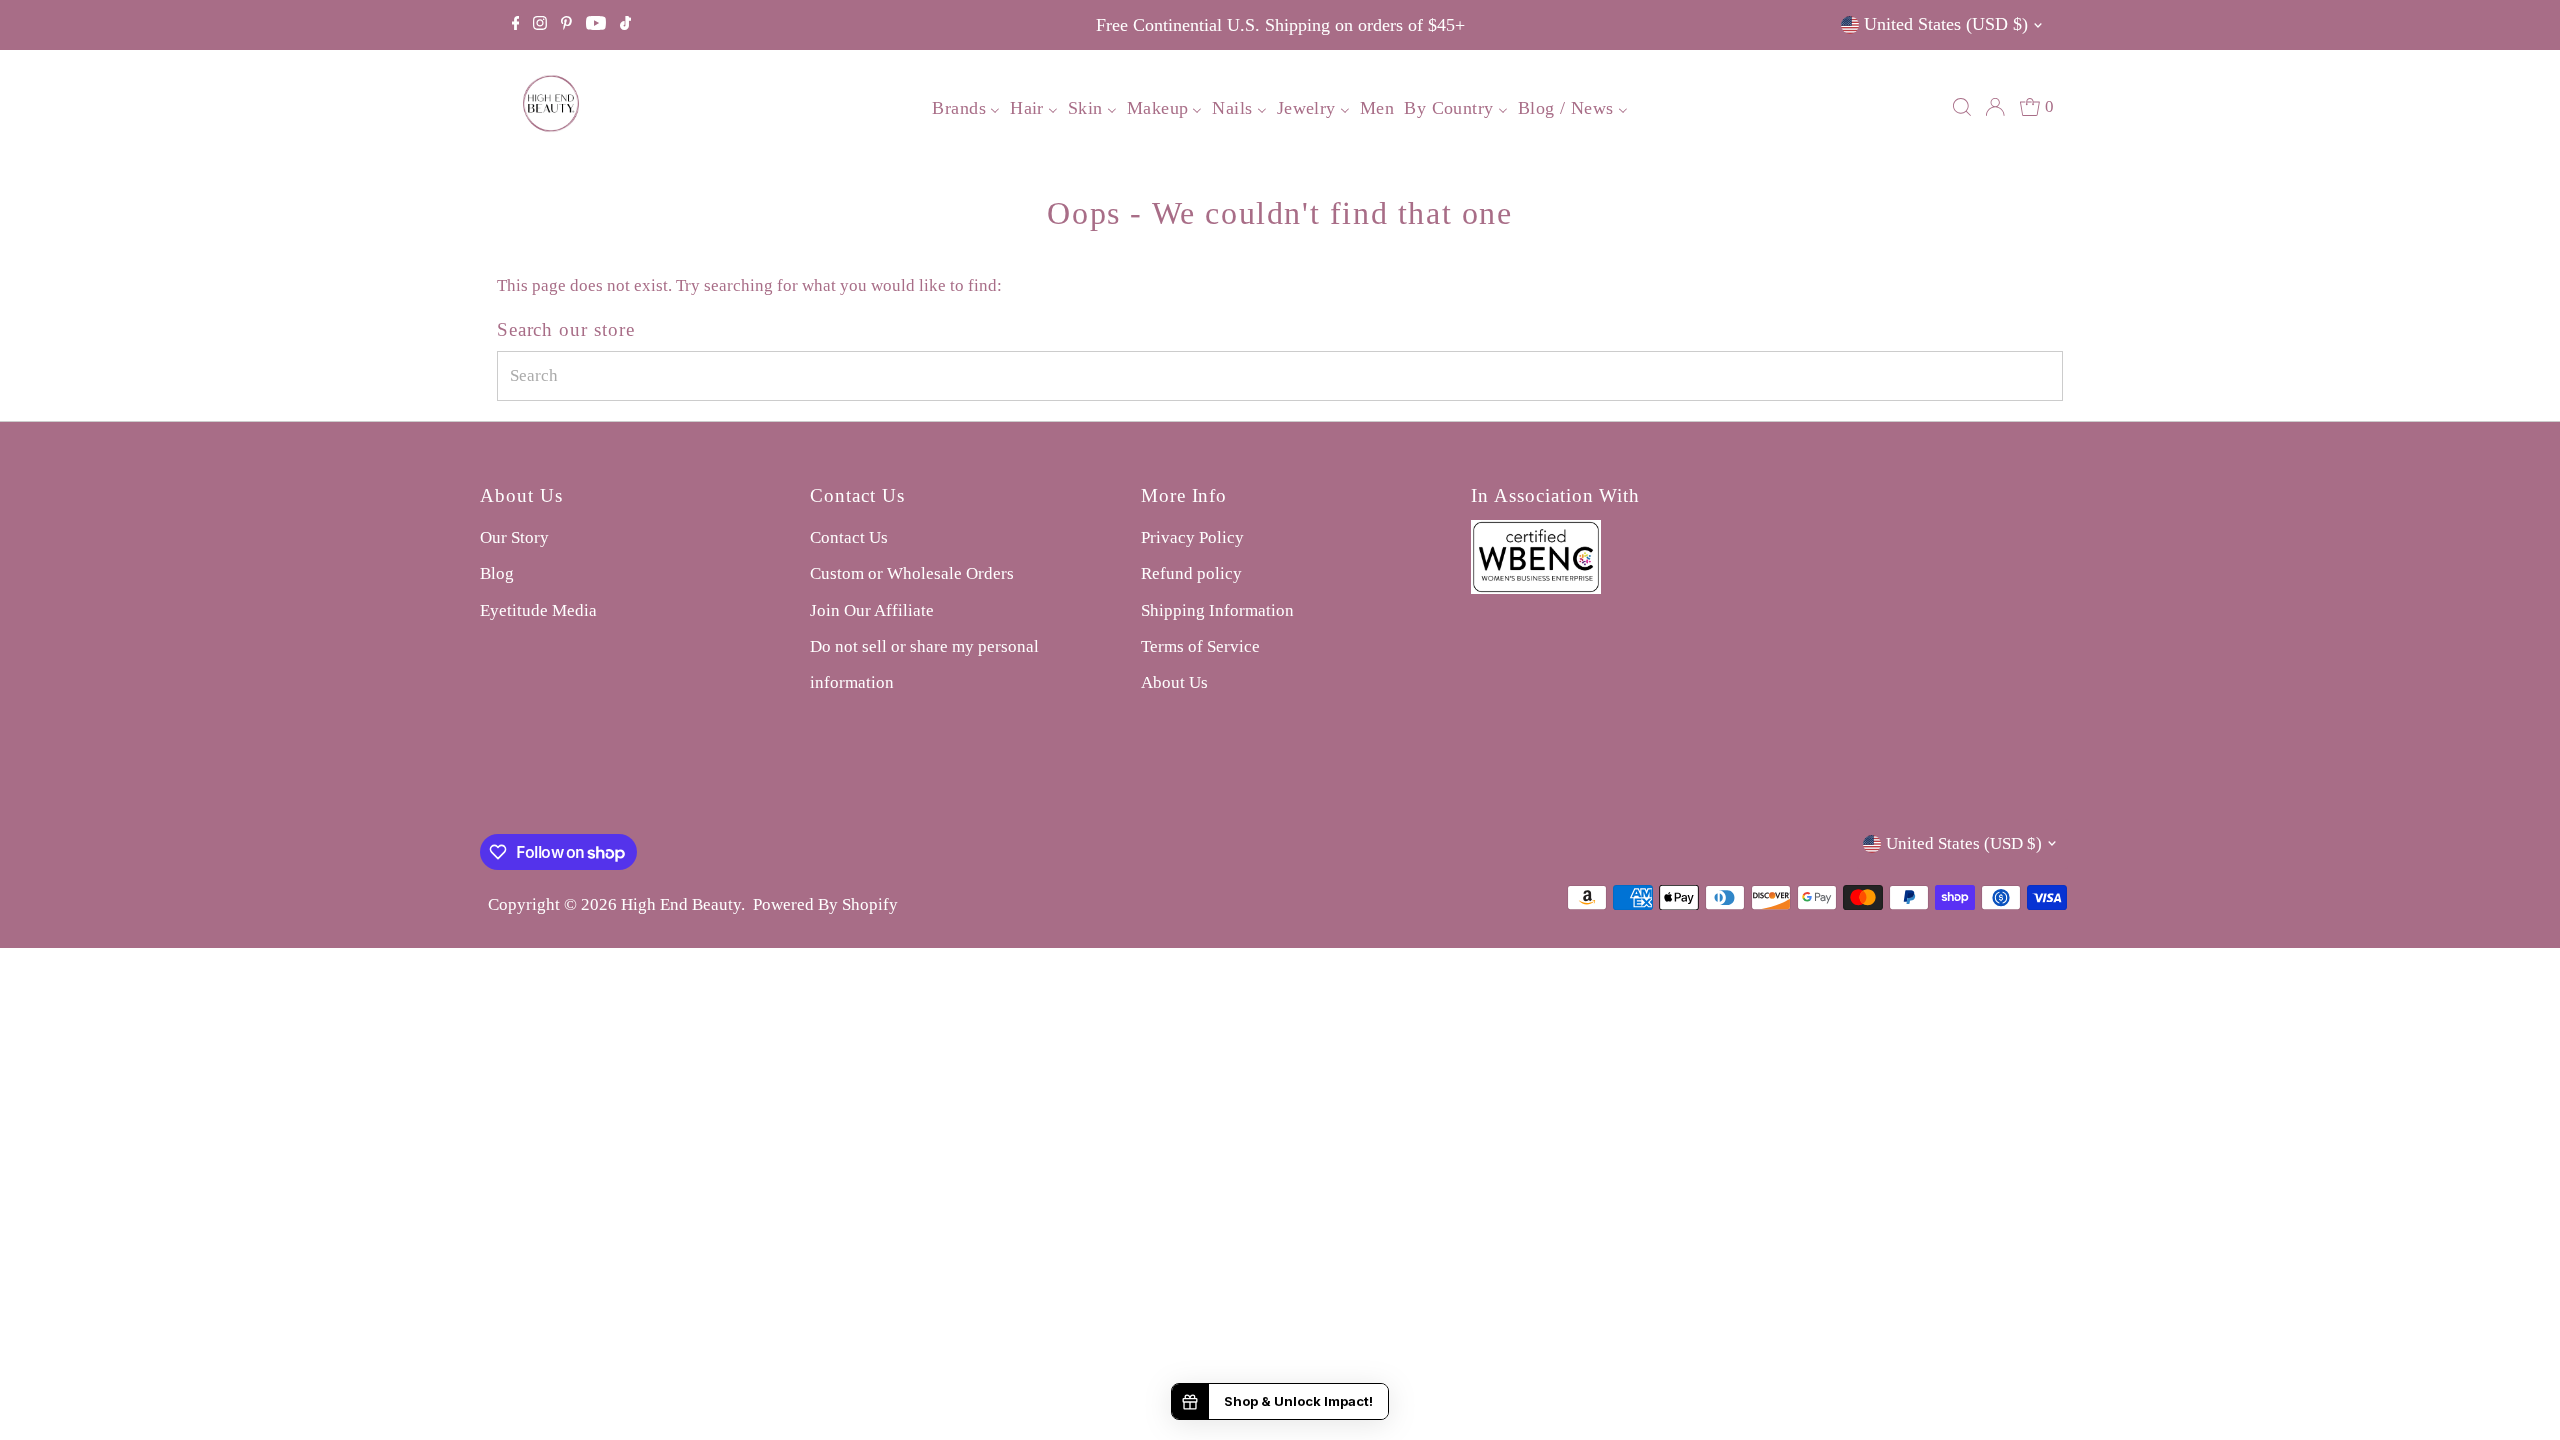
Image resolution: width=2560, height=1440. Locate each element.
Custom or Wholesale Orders (912, 573)
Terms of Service (1200, 646)
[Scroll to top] (2520, 1400)
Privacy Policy (1192, 537)
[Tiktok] (625, 25)
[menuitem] (966, 107)
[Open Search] (1962, 107)
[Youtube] (596, 25)
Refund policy (1191, 573)
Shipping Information (1217, 610)
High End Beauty (681, 904)
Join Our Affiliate (872, 610)
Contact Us (849, 537)
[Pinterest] (566, 25)
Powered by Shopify (825, 904)
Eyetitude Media (538, 610)
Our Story (514, 537)
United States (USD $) (1946, 24)
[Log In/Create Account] (1995, 107)
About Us (1174, 682)
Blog (497, 573)
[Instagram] (540, 25)
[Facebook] (516, 25)
